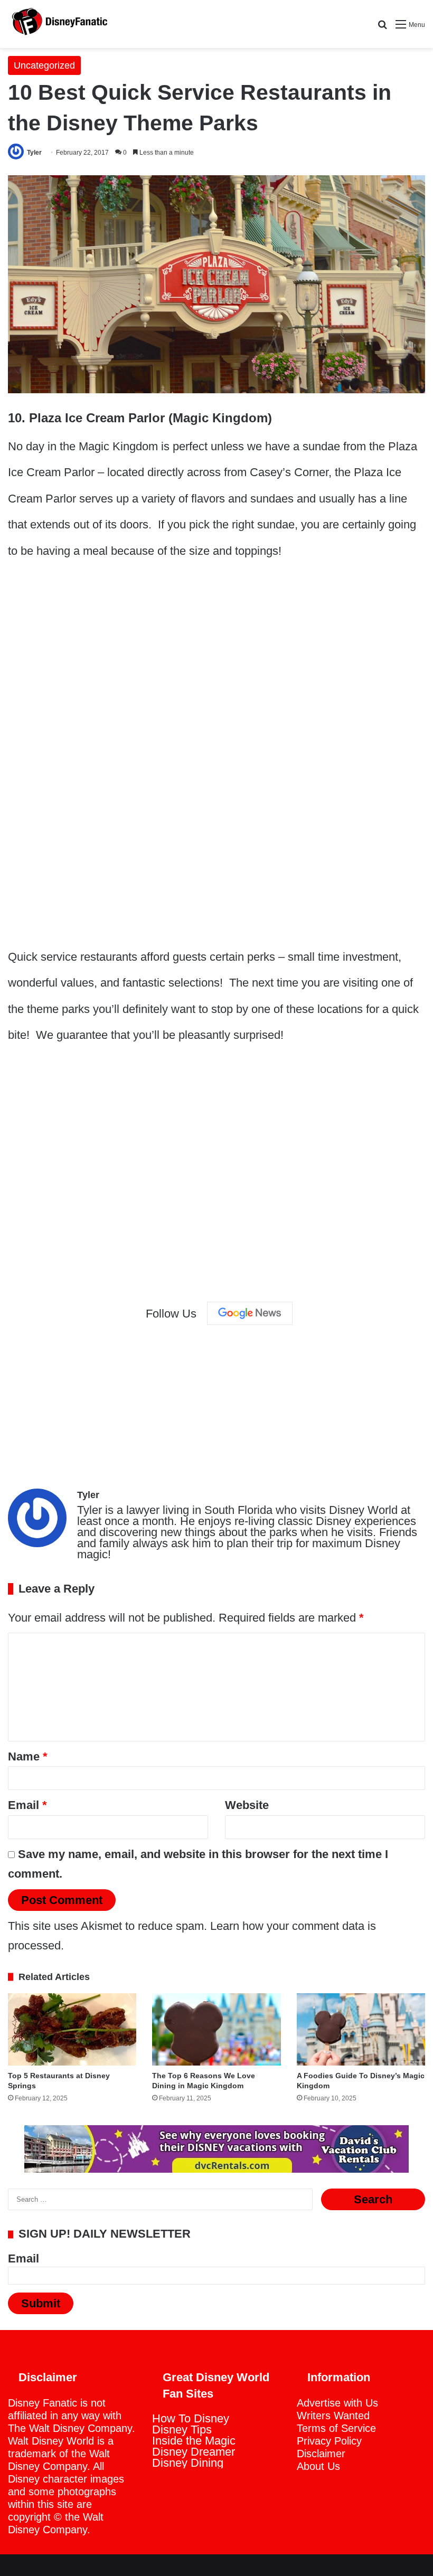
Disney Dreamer (194, 2452)
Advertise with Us (337, 2403)
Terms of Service (336, 2428)
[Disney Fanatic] (58, 24)
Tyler (34, 153)
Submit (41, 2303)
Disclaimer (321, 2454)
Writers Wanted (333, 2416)
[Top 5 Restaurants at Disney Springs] (72, 2029)
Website (247, 1805)
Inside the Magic (194, 2441)
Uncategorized (44, 65)
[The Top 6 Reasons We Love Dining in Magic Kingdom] (216, 2029)
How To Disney (191, 2418)
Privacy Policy (329, 2441)
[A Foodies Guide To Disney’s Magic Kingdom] (361, 2029)
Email (27, 1805)
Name (28, 1756)
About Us (318, 2466)
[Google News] (250, 1313)
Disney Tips (182, 2430)
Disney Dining (188, 2463)
